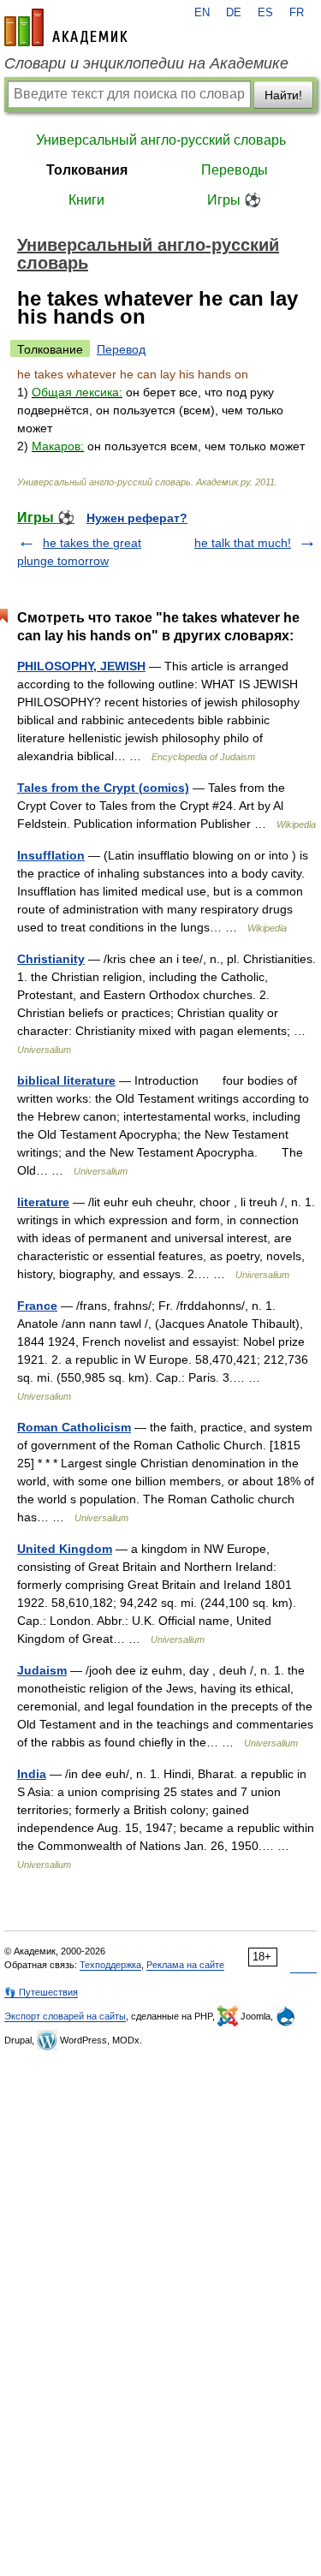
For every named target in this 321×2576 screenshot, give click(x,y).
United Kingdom (65, 1549)
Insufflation (51, 855)
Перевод (121, 349)
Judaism (42, 1670)
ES (265, 13)
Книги (86, 200)
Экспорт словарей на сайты (65, 2016)
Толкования (87, 170)
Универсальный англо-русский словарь (161, 140)
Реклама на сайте (185, 1965)
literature (43, 1202)
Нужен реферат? (137, 518)
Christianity (51, 959)
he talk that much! (243, 543)
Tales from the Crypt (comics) (103, 788)
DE (234, 13)
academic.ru (66, 27)
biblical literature (66, 1080)
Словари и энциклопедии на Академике (146, 63)
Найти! (283, 95)
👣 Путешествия (41, 1992)
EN (202, 13)
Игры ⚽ (234, 200)
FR (297, 13)
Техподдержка (110, 1965)
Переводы (235, 170)
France (37, 1306)
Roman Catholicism (74, 1427)
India (32, 1774)
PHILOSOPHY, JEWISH (81, 666)
